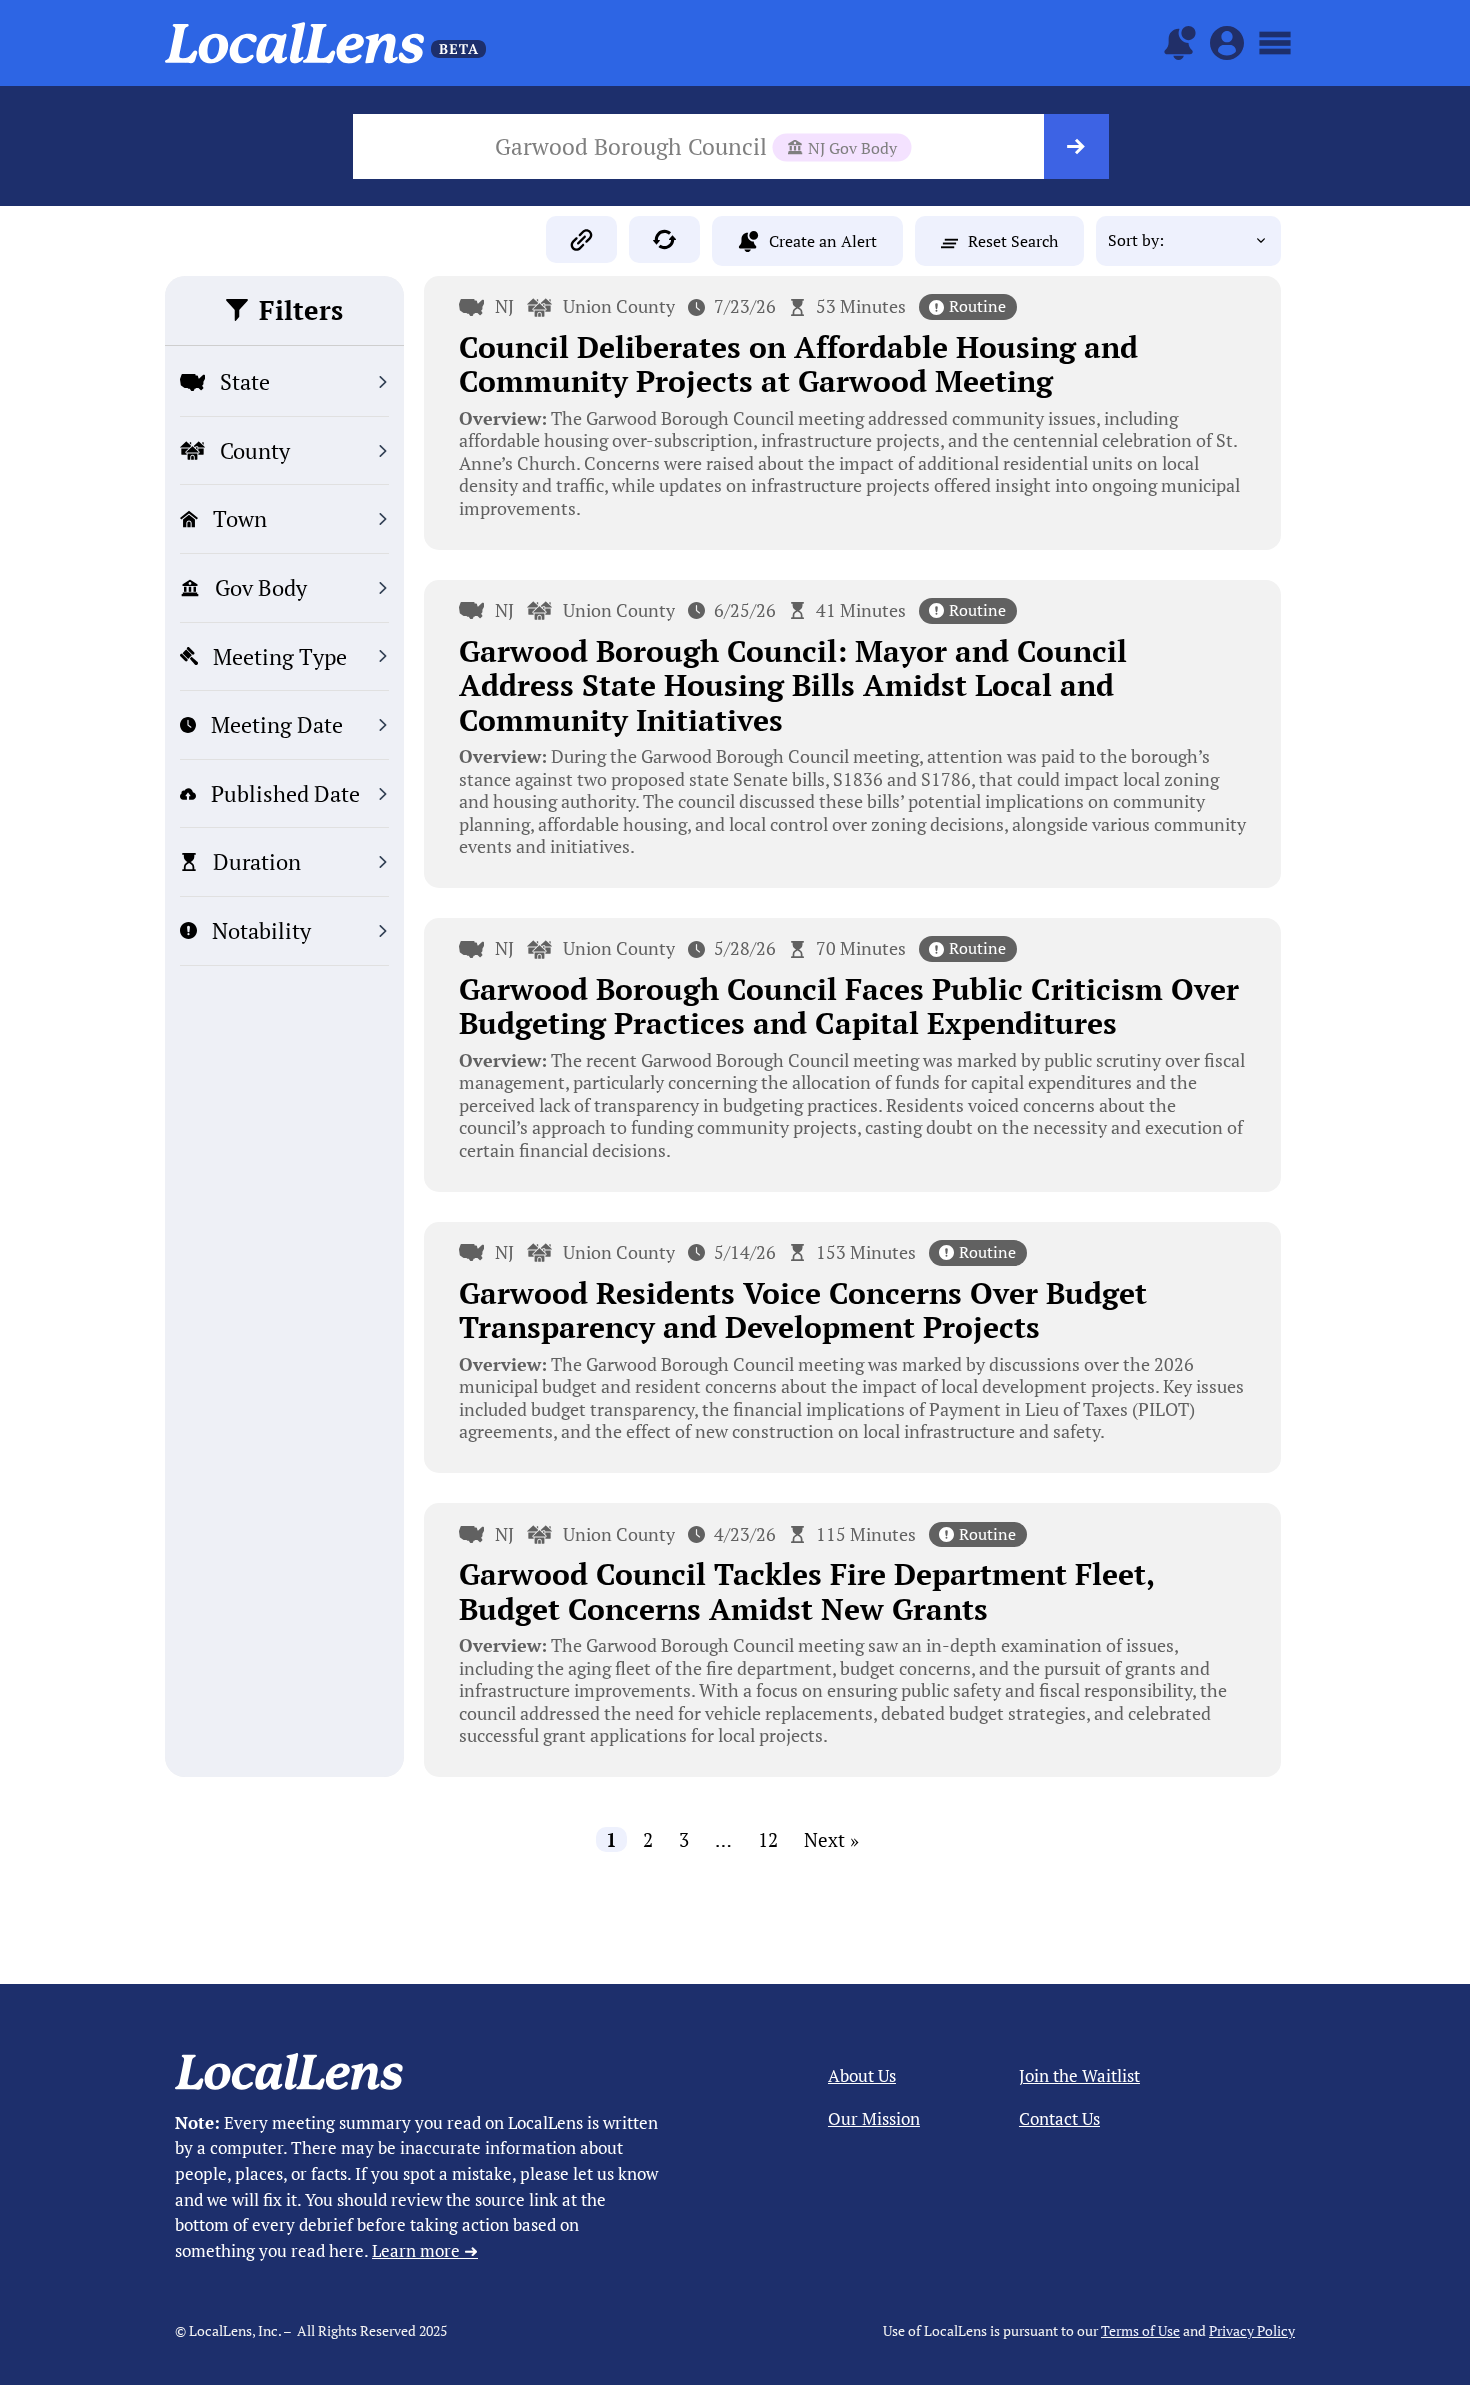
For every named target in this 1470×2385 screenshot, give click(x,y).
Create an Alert (823, 241)
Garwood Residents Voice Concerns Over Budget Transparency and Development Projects (803, 1310)
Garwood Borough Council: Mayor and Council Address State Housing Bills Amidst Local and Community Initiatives (793, 685)
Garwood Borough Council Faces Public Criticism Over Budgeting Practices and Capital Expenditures (849, 1006)
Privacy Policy (1252, 2330)
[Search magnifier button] (1076, 146)
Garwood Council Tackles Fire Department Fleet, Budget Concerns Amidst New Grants (806, 1591)
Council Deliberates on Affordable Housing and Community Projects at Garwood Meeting (798, 364)
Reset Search (1013, 241)
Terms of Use (1140, 2330)
